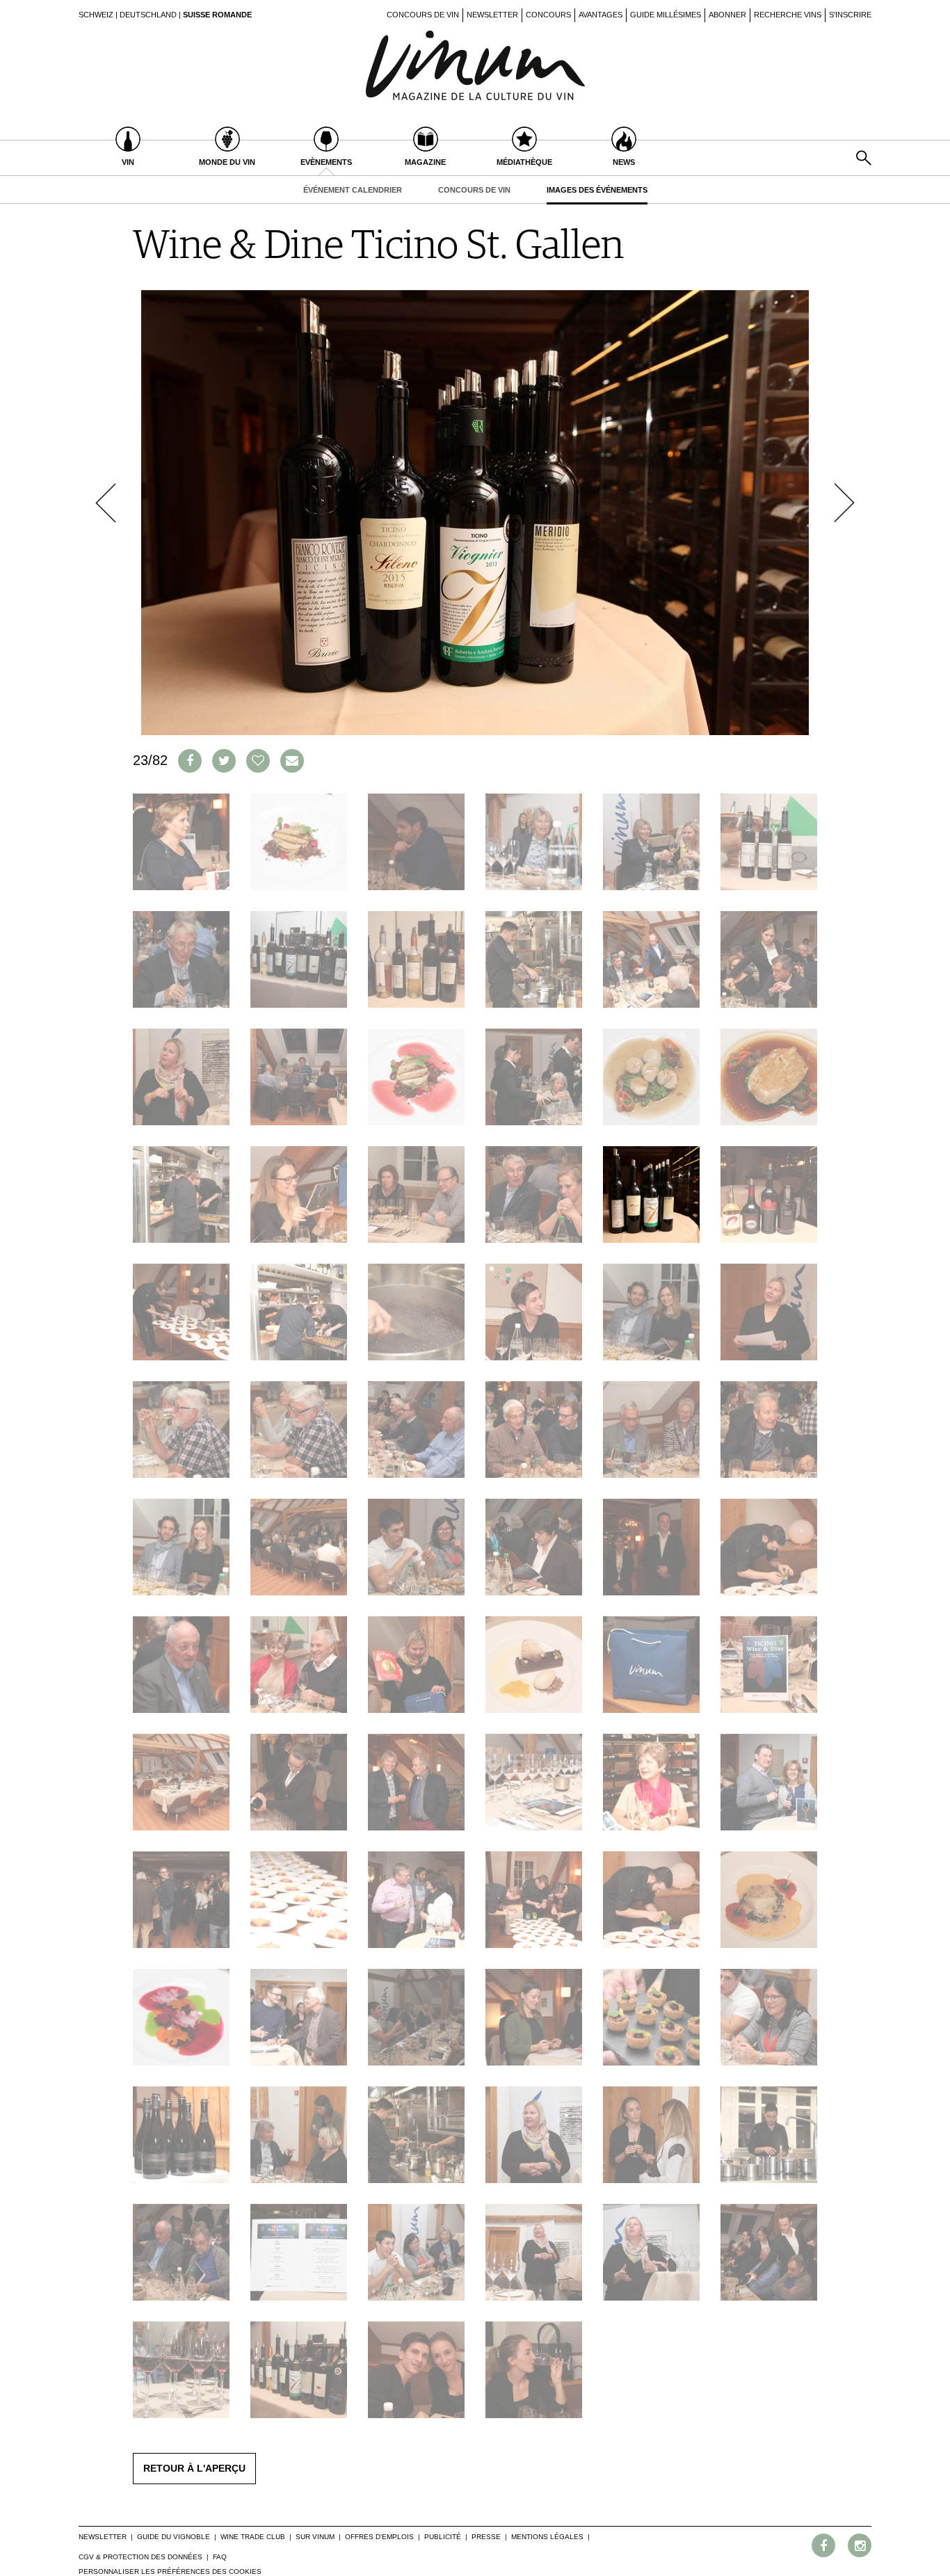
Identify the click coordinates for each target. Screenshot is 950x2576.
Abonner (727, 15)
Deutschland (148, 15)
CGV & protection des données (140, 2557)
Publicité (443, 2537)
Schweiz (96, 15)
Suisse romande (217, 15)
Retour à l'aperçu (194, 2468)
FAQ (220, 2557)
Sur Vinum (315, 2537)
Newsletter (492, 15)
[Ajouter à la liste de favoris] (258, 761)
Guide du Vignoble (174, 2537)
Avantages (601, 15)
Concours (548, 15)
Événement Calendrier (353, 190)
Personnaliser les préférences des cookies (170, 2571)
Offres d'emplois (379, 2537)
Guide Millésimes (666, 15)
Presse (486, 2537)
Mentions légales (547, 2537)
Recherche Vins (788, 15)
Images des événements (597, 190)
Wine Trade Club (253, 2537)
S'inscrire (850, 15)
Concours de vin (423, 15)
